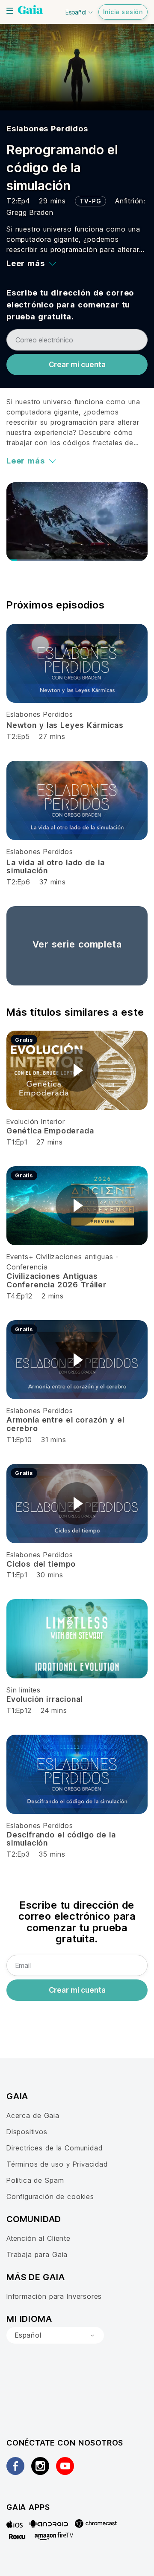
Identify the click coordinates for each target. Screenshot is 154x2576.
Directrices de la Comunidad (54, 2148)
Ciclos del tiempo (41, 1564)
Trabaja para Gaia (37, 2254)
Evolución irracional (44, 1699)
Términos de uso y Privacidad (57, 2164)
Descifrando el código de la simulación (61, 1839)
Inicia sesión (123, 12)
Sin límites (24, 1690)
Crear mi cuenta (77, 365)
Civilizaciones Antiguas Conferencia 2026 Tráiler (56, 1280)
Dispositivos (27, 2132)
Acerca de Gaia (33, 2115)
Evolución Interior (36, 1121)
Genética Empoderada (50, 1131)
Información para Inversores (54, 2296)
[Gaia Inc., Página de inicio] (30, 11)
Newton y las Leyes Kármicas (65, 725)
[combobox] (55, 2335)
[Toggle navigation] (10, 11)
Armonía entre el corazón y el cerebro (65, 1424)
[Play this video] (77, 1070)
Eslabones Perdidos (47, 129)
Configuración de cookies (50, 2196)
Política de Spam (35, 2180)
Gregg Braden (30, 212)
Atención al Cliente (38, 2238)
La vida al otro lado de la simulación (55, 867)
